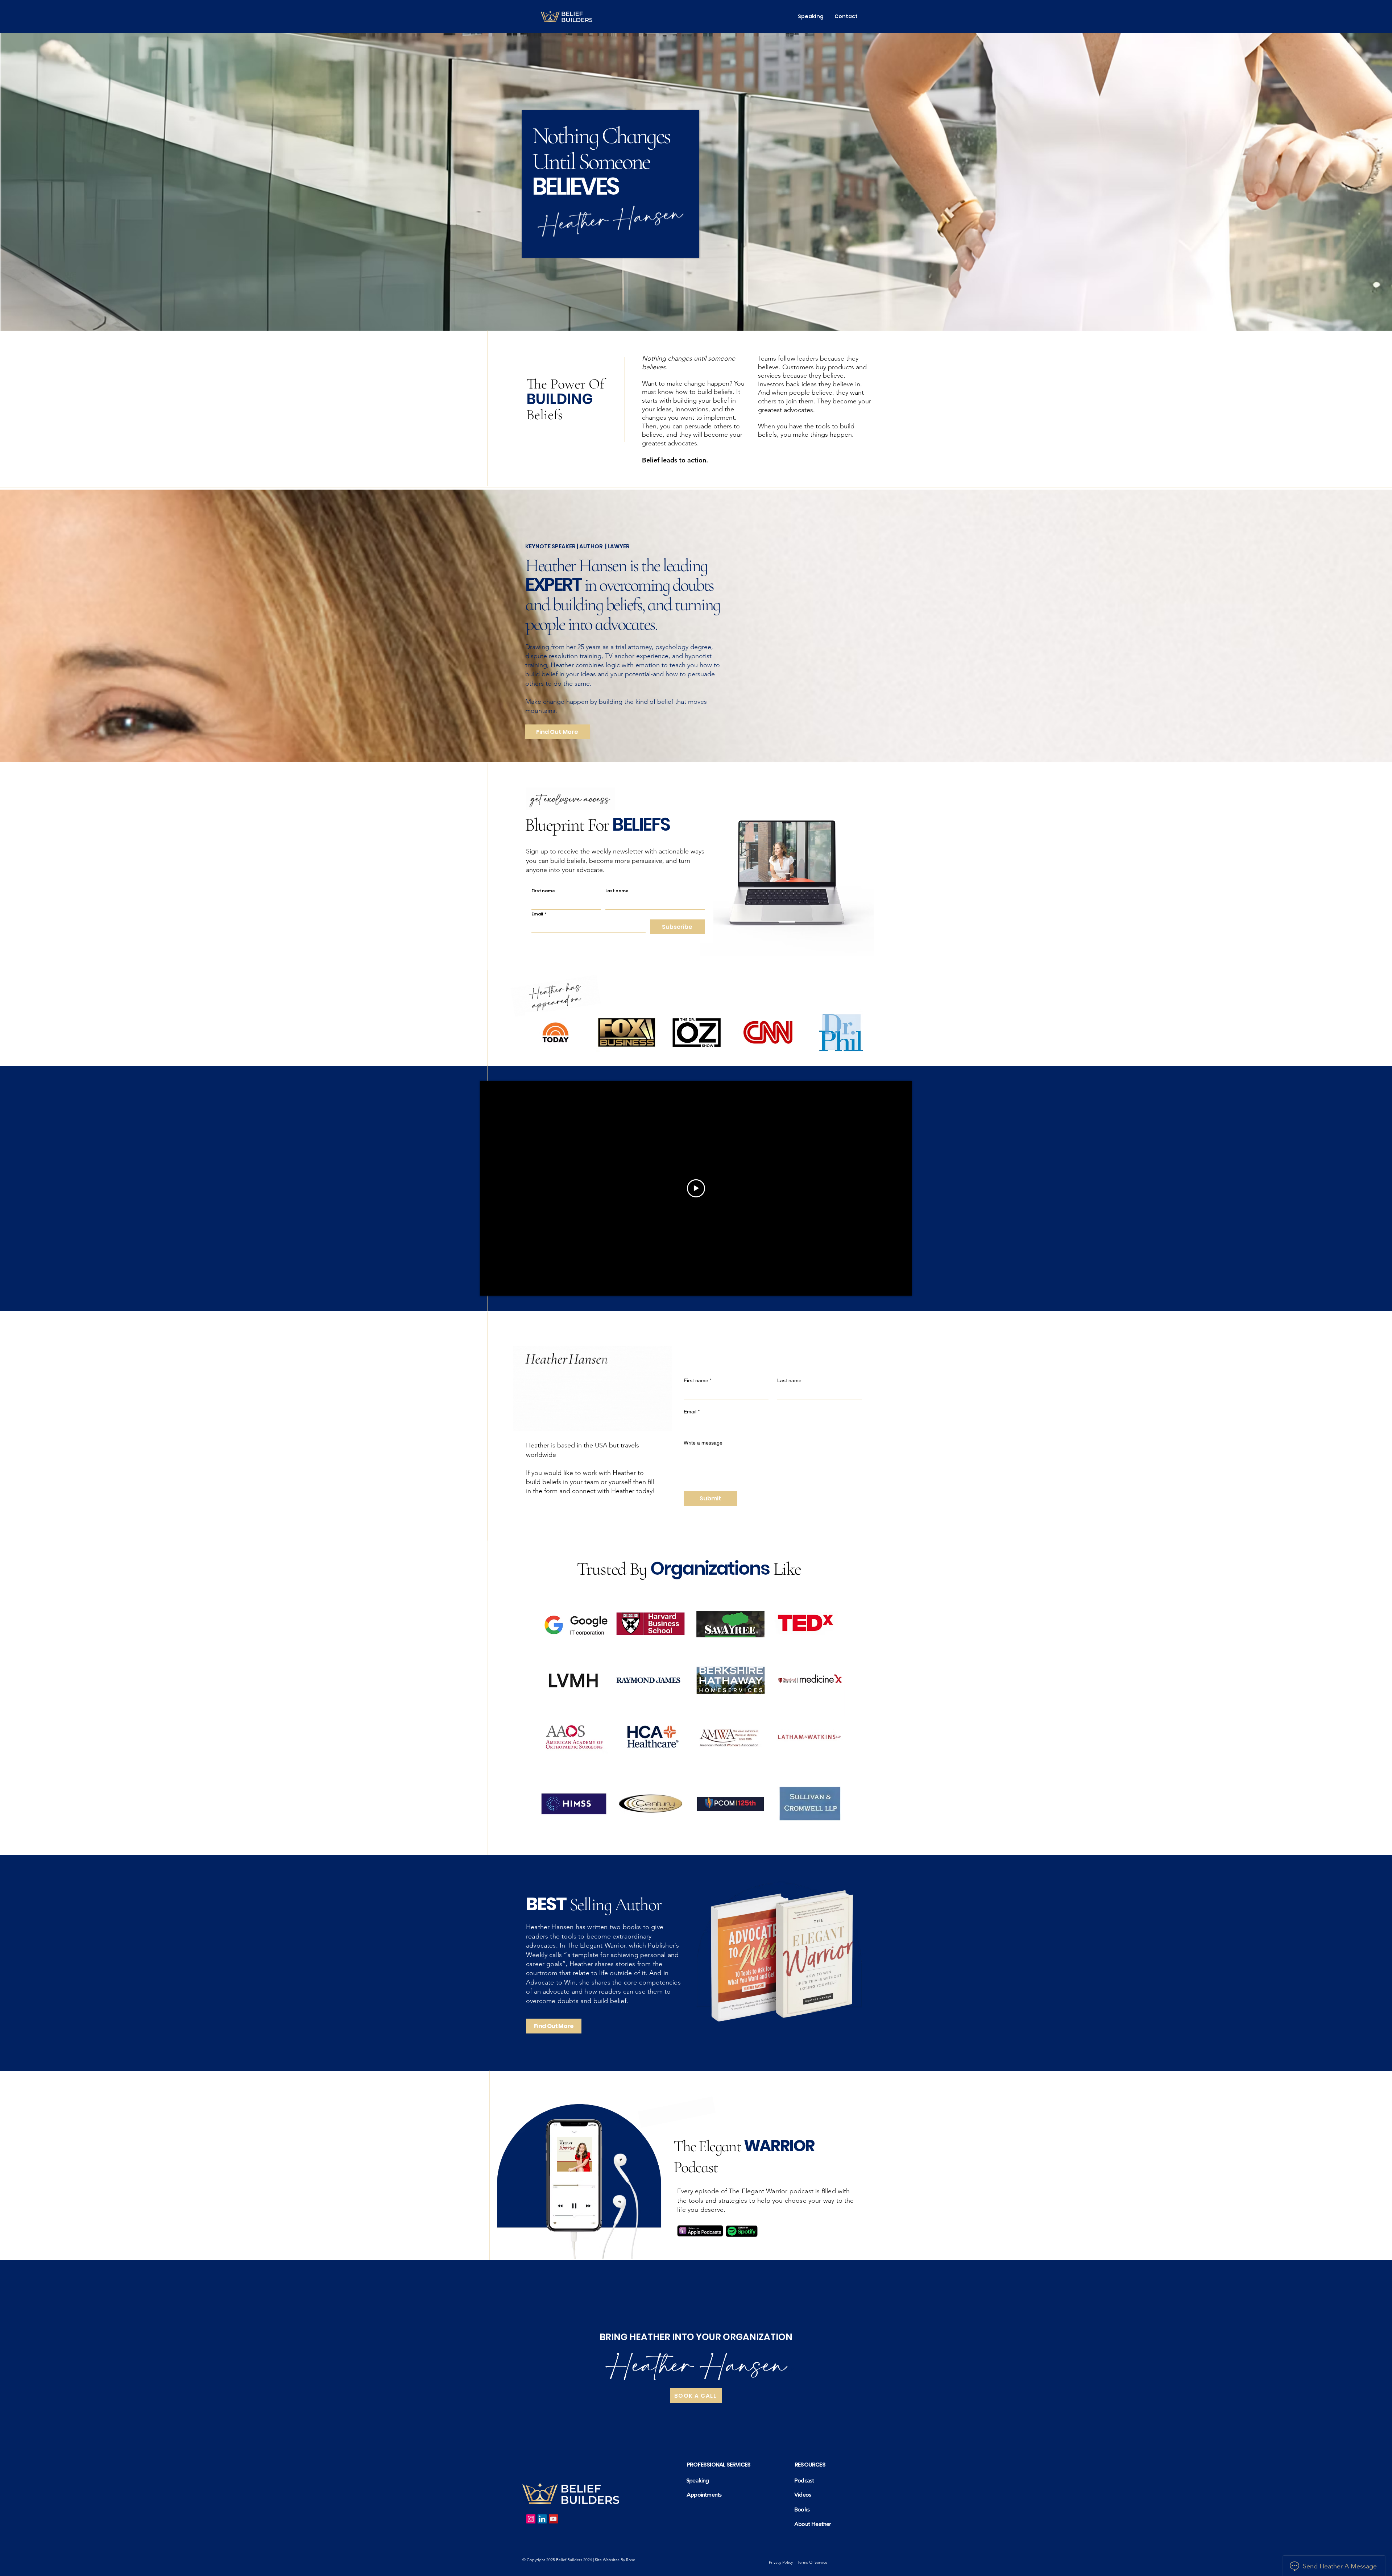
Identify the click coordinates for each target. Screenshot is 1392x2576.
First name (543, 891)
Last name (617, 891)
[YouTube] (553, 2519)
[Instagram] (531, 2519)
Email (539, 914)
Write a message (703, 1443)
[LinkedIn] (542, 2519)
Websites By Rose (619, 2560)
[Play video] (696, 1188)
